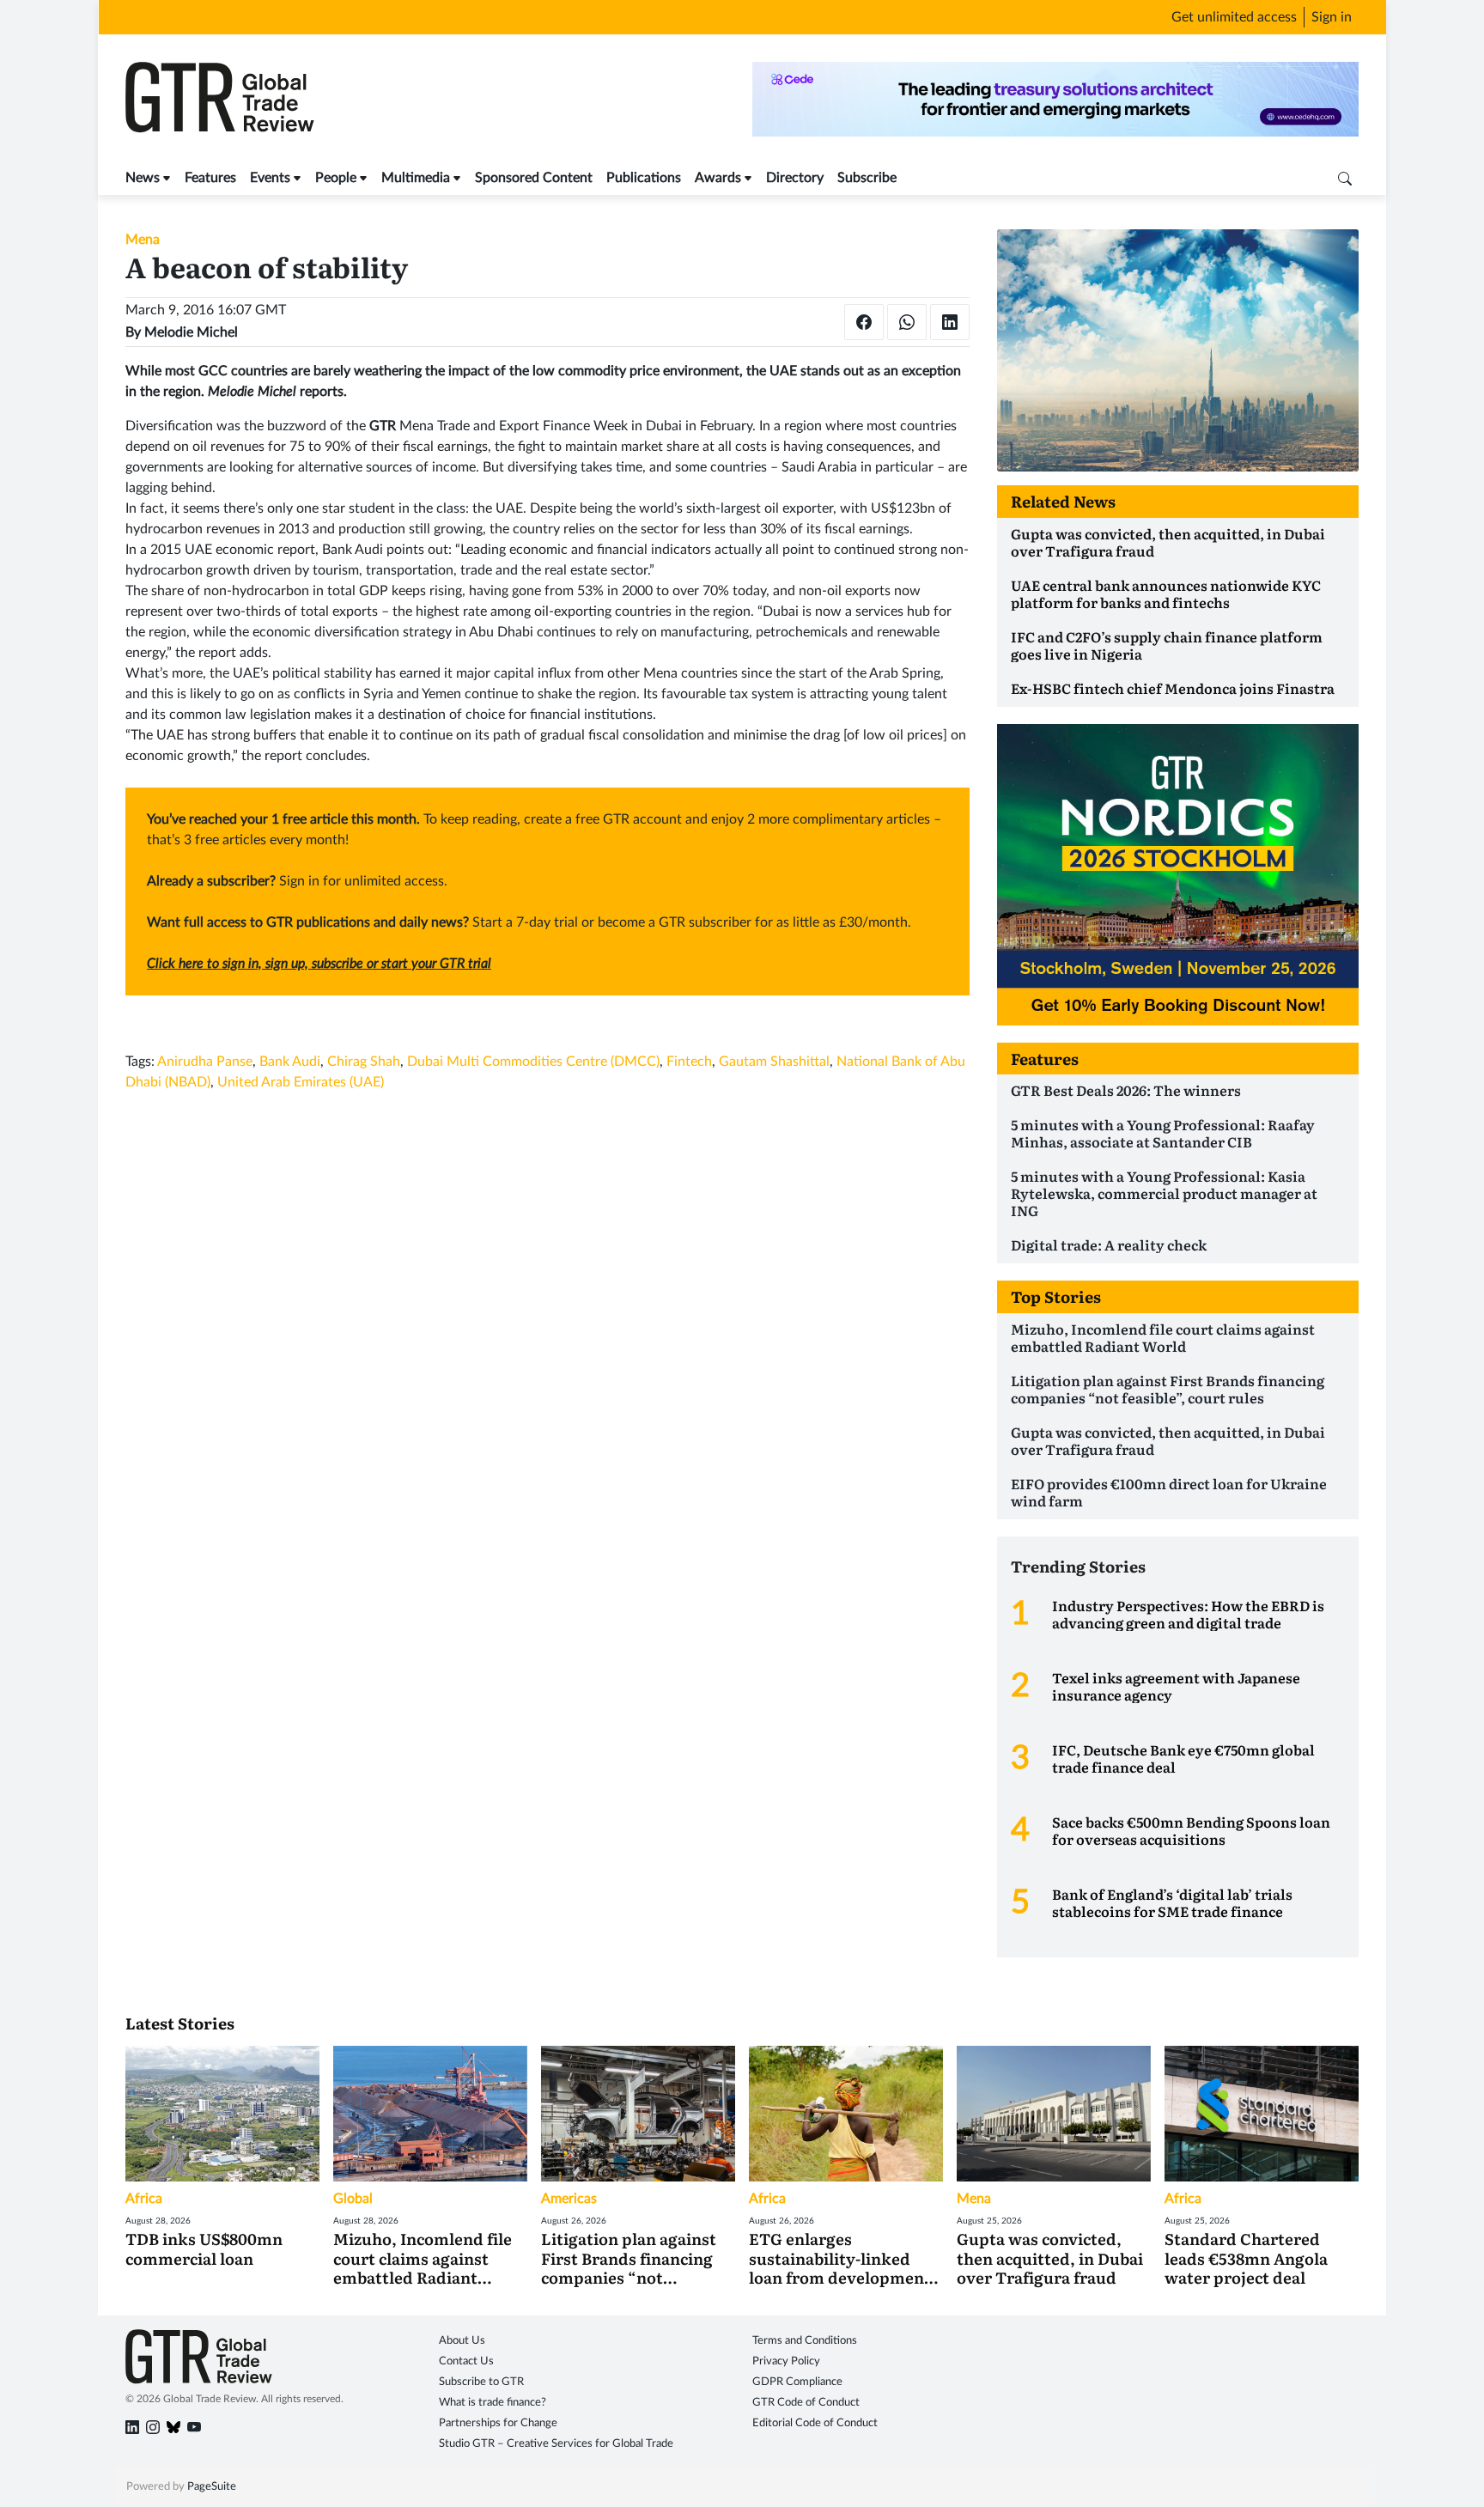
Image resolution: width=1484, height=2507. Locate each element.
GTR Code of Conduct (806, 2403)
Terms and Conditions (805, 2341)
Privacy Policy (786, 2361)
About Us (462, 2341)
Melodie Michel (191, 332)
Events (270, 178)
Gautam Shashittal (774, 1062)
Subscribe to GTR (481, 2382)
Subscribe (867, 178)
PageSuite (212, 2487)
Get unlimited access (1234, 17)
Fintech (689, 1062)
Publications (644, 178)
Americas (569, 2199)
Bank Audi (290, 1062)
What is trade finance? (493, 2403)
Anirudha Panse (205, 1062)
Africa (144, 2199)
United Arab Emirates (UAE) (301, 1082)
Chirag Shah (364, 1062)
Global (353, 2199)
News (143, 178)
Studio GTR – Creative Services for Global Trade (556, 2444)
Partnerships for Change (498, 2423)
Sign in (1332, 17)
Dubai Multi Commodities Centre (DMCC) (533, 1062)
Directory (795, 178)
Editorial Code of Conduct (815, 2423)
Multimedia (416, 178)
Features (210, 178)
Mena (143, 240)
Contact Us (466, 2361)
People (336, 178)
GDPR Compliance (797, 2382)
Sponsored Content (534, 178)
